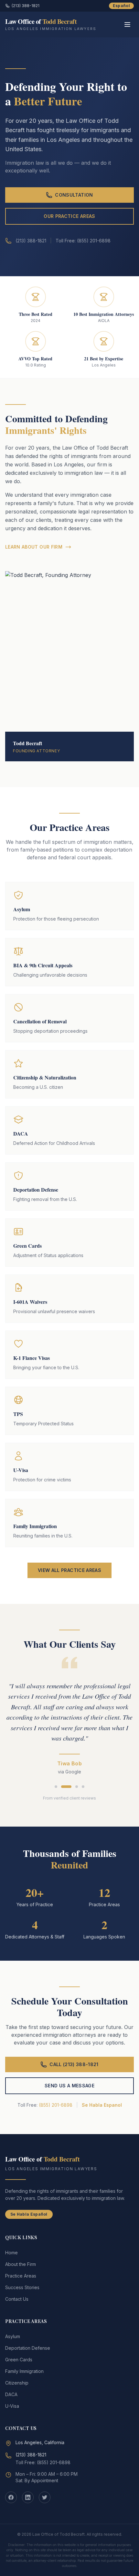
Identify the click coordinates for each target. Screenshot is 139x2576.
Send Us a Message (69, 2086)
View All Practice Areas (69, 1570)
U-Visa (12, 2406)
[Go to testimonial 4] (83, 1787)
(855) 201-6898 (56, 2105)
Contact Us (17, 2299)
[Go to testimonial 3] (77, 1787)
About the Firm (21, 2264)
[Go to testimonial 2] (66, 1787)
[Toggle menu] (127, 24)
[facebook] (11, 2497)
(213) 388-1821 (26, 6)
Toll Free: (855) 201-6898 (43, 2462)
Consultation (74, 195)
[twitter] (45, 2497)
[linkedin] (28, 2497)
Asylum (13, 2336)
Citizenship (17, 2383)
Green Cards (19, 2360)
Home (11, 2253)
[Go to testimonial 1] (56, 1787)
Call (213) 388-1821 (74, 2064)
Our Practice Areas (69, 216)
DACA (11, 2394)
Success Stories (22, 2287)
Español (121, 6)
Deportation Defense (28, 2348)
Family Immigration (24, 2371)
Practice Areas (21, 2276)
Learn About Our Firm (34, 547)
